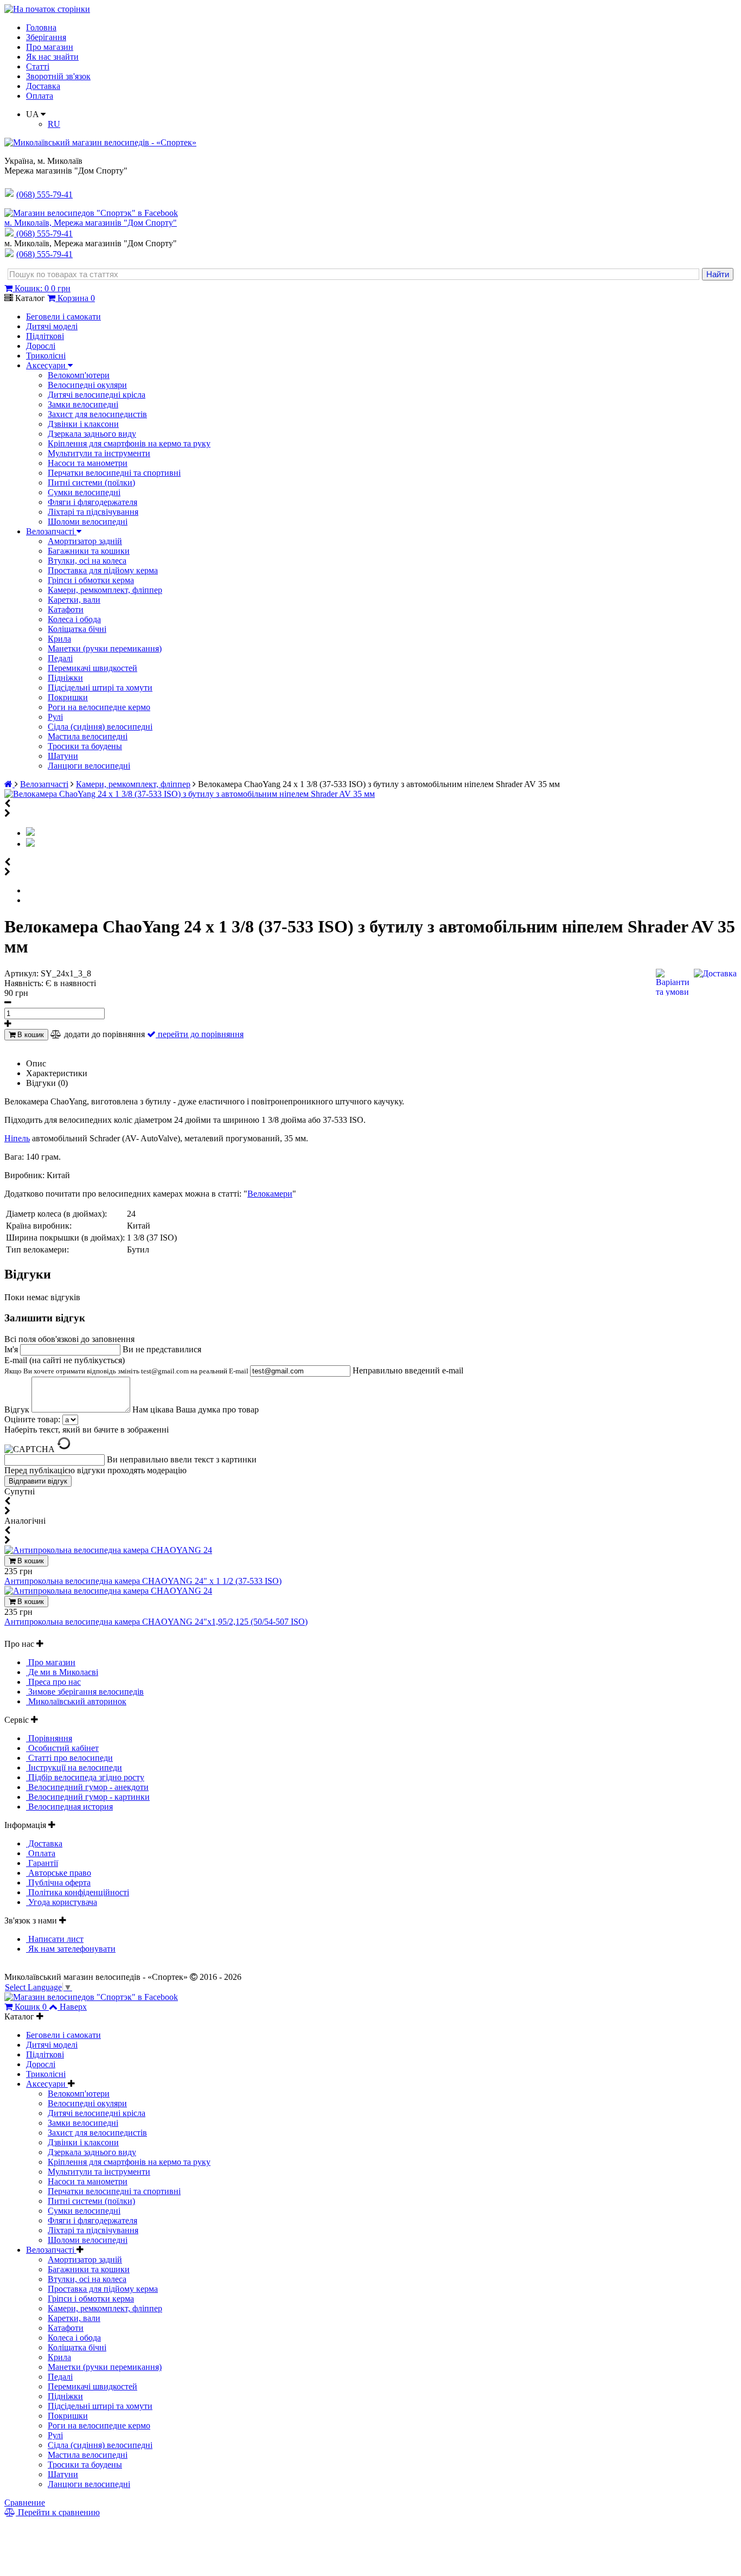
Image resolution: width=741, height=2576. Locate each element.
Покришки (68, 697)
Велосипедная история (69, 1807)
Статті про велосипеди (69, 1758)
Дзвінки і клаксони (83, 424)
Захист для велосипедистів (97, 414)
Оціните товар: (32, 1419)
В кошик (30, 1035)
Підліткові (45, 336)
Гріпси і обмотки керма (91, 580)
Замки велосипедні (83, 404)
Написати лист (55, 1939)
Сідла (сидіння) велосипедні (100, 727)
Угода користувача (62, 1902)
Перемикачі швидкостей (92, 668)
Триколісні (46, 356)
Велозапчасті (51, 531)
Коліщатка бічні (77, 629)
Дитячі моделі (52, 326)
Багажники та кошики (89, 551)
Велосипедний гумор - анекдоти (87, 1787)
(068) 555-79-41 (44, 234)
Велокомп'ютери (79, 375)
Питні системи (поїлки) (91, 482)
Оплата (40, 96)
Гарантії (42, 1863)
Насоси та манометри (88, 463)
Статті (38, 66)
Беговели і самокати (63, 317)
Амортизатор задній (85, 541)
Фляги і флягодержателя (92, 502)
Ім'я (12, 1349)
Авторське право (59, 1873)
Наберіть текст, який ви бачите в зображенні (87, 1430)
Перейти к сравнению (58, 2512)
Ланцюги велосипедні (89, 766)
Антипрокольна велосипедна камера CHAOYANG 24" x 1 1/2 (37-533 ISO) (143, 1581)
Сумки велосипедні (84, 492)
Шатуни (63, 756)
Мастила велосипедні (88, 736)
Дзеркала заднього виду (92, 434)
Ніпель (17, 1138)
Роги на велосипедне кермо (99, 707)
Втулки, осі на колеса (87, 561)
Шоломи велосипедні (88, 522)
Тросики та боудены (85, 746)
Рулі (55, 717)
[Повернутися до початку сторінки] (47, 9)
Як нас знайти (52, 57)
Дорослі (41, 346)
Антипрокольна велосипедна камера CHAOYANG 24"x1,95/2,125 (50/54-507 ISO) (156, 1622)
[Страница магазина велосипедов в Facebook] (91, 213)
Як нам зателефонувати (71, 1949)
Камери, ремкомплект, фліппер (105, 590)
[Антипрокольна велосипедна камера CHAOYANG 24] (108, 1550)
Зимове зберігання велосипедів (85, 1692)
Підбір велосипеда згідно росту (85, 1777)
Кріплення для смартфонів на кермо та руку (129, 443)
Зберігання (46, 37)
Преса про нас (53, 1682)
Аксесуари (47, 365)
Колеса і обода (74, 619)
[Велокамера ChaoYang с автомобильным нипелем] (30, 844)
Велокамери (270, 1194)
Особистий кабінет (62, 1748)
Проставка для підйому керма (103, 570)
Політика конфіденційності (78, 1892)
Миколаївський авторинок (76, 1701)
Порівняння (49, 1738)
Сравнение (25, 2503)
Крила (59, 639)
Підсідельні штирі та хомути (100, 688)
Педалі (60, 658)
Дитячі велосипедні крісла (97, 395)
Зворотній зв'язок (58, 76)
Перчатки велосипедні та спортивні (114, 473)
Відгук (18, 1410)
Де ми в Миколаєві (62, 1672)
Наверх (73, 2007)
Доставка (43, 86)
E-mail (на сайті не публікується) (127, 1365)
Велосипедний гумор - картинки (88, 1797)
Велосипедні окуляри (87, 385)
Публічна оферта (58, 1883)
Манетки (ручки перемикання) (105, 648)
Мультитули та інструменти (99, 453)
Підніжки (65, 678)
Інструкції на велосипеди (74, 1768)
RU (54, 124)
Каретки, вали (74, 600)
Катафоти (66, 609)
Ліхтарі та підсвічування (93, 512)
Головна (41, 27)
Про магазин (50, 47)
